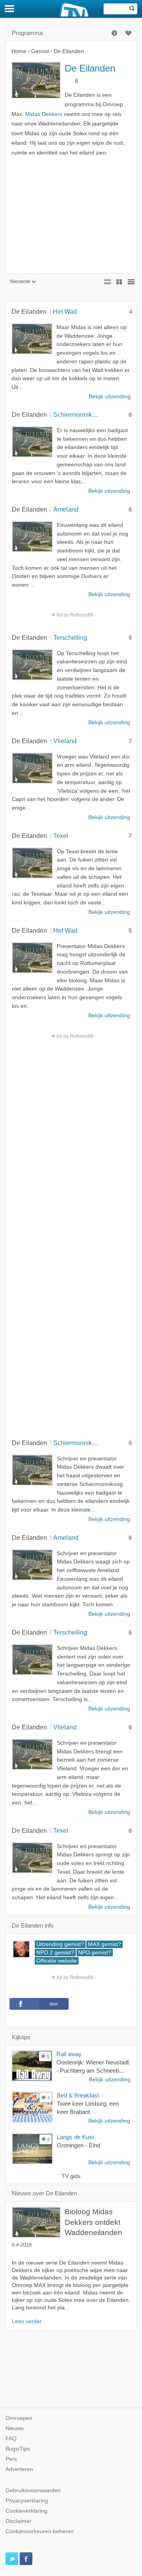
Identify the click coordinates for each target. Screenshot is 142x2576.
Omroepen (19, 2418)
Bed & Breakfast (78, 2095)
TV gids (71, 2176)
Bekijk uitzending (110, 2080)
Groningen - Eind (78, 2145)
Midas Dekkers (44, 114)
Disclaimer (19, 2521)
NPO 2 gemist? (55, 1953)
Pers (11, 2459)
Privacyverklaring (27, 2501)
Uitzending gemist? (60, 1944)
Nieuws (15, 2428)
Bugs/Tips (18, 2449)
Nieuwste (20, 282)
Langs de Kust (75, 2137)
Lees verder (27, 2321)
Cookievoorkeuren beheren (40, 2531)
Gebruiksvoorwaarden (33, 2490)
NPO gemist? (95, 1953)
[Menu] (10, 9)
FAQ (11, 2439)
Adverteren (19, 2469)
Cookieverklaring (26, 2511)
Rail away (69, 2054)
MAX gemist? (105, 1944)
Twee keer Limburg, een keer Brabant (88, 2108)
